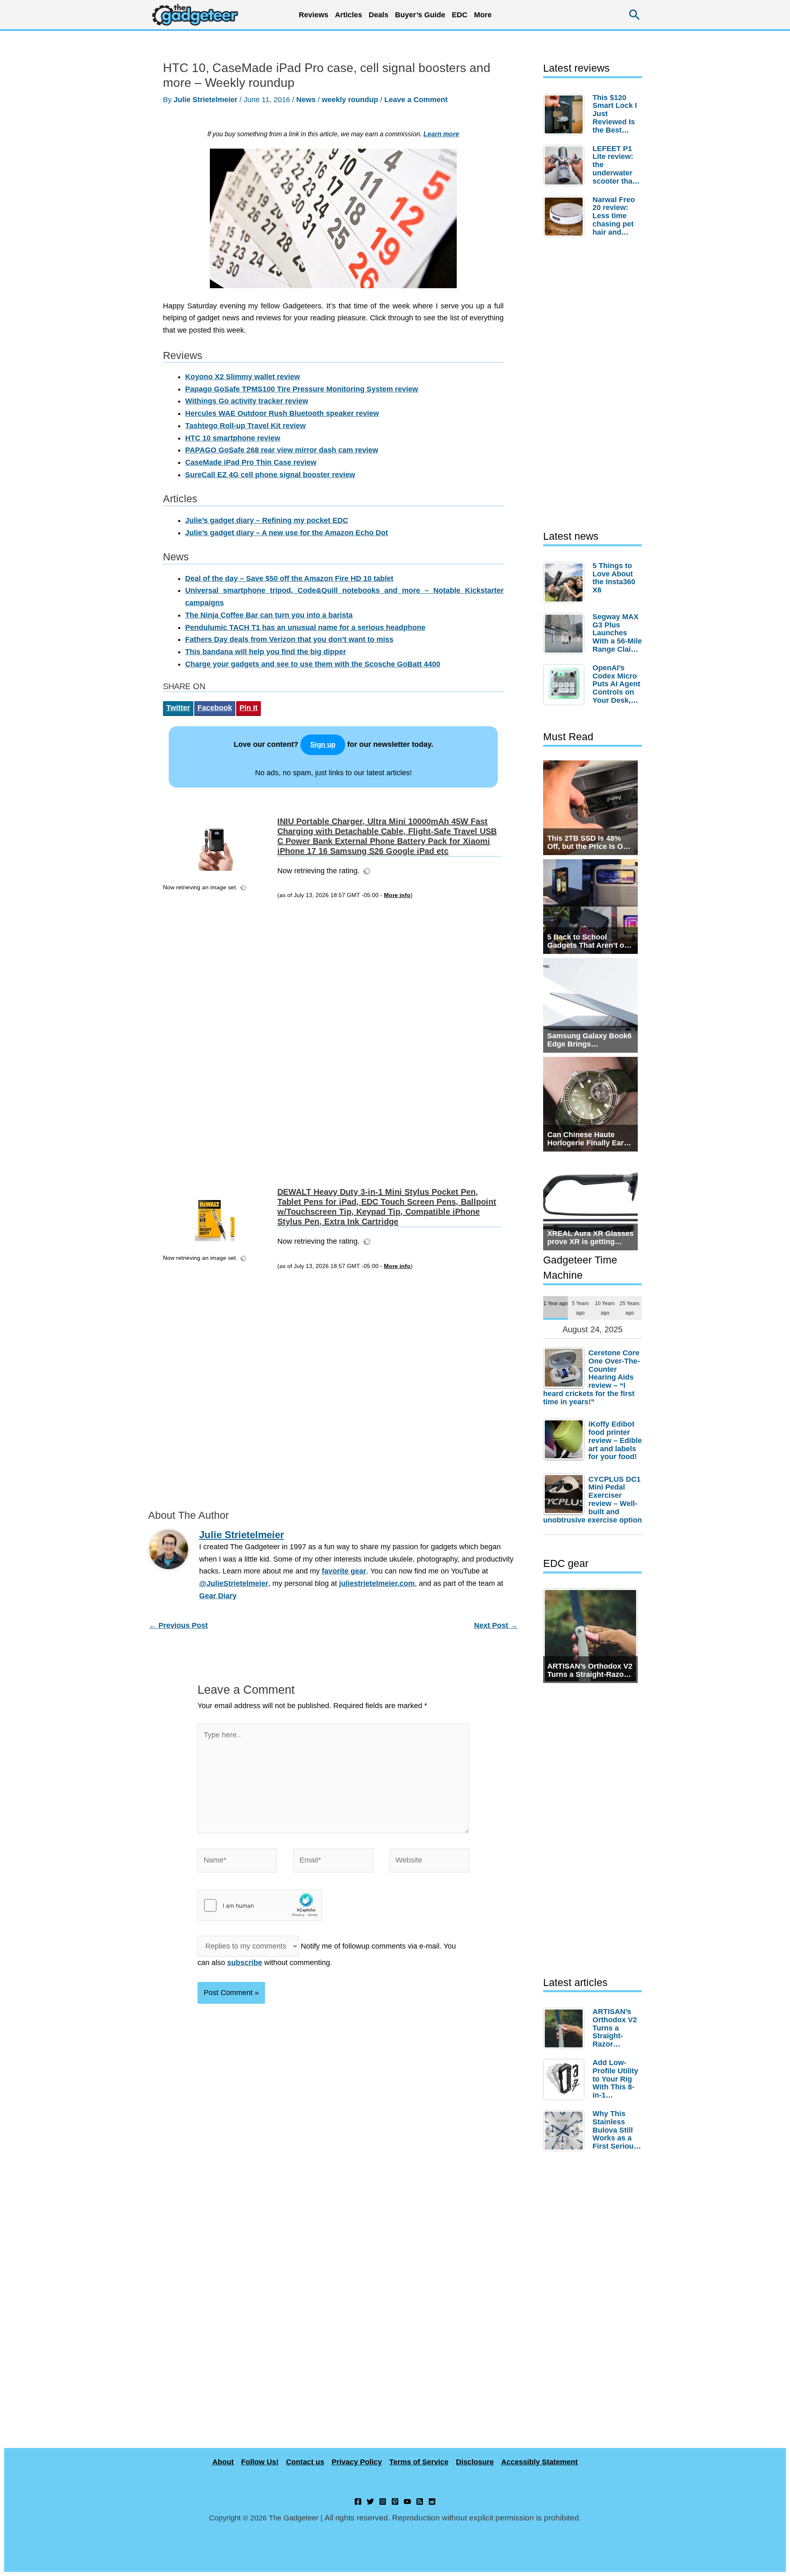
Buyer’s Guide (420, 15)
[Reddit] (432, 2501)
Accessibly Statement (539, 2462)
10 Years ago (605, 1308)
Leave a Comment (416, 100)
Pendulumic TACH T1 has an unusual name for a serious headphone (305, 627)
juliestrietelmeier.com (377, 1583)
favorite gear (344, 1571)
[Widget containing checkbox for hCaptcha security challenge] (260, 1905)
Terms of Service (419, 2462)
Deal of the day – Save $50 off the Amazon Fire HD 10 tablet (289, 578)
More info (397, 895)
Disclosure (475, 2462)
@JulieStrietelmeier (234, 1583)
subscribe (245, 1963)
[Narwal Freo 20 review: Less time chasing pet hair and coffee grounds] (566, 217)
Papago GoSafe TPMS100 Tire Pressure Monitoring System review (302, 389)
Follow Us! (260, 2462)
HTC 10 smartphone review (233, 438)
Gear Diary (218, 1596)
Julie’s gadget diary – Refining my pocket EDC (267, 520)
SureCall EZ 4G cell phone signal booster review (270, 475)
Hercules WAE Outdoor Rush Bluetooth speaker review (282, 413)
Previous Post (178, 1625)
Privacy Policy (357, 2462)
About (223, 2462)
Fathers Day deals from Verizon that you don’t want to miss (289, 639)
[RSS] (420, 2501)
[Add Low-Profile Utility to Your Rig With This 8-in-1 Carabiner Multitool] (566, 2079)
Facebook (215, 708)
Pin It (249, 708)
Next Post (496, 1625)
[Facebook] (358, 2501)
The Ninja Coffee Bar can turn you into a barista (269, 615)
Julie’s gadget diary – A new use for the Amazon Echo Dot (287, 533)
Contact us (305, 2462)
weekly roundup (350, 100)
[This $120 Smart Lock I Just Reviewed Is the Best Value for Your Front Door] (566, 114)
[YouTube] (407, 2501)
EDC (460, 15)
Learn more (441, 134)
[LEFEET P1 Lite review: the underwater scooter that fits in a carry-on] (566, 166)
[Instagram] (383, 2501)
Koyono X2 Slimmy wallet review (243, 377)
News (306, 100)
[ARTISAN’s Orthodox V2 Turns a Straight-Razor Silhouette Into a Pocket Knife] (566, 2028)
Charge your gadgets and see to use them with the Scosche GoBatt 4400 (313, 664)
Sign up (323, 745)
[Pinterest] (395, 2501)
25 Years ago (630, 1308)
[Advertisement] (217, 1037)
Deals (379, 15)
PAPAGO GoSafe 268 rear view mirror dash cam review (282, 450)
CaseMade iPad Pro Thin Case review (251, 462)
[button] (635, 15)
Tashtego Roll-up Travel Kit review (245, 426)
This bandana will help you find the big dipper (266, 652)
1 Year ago (556, 1303)
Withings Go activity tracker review (247, 401)
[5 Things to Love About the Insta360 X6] (566, 583)
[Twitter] (370, 2501)
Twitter (178, 708)
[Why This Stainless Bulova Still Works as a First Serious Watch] (566, 2131)
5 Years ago (580, 1308)
